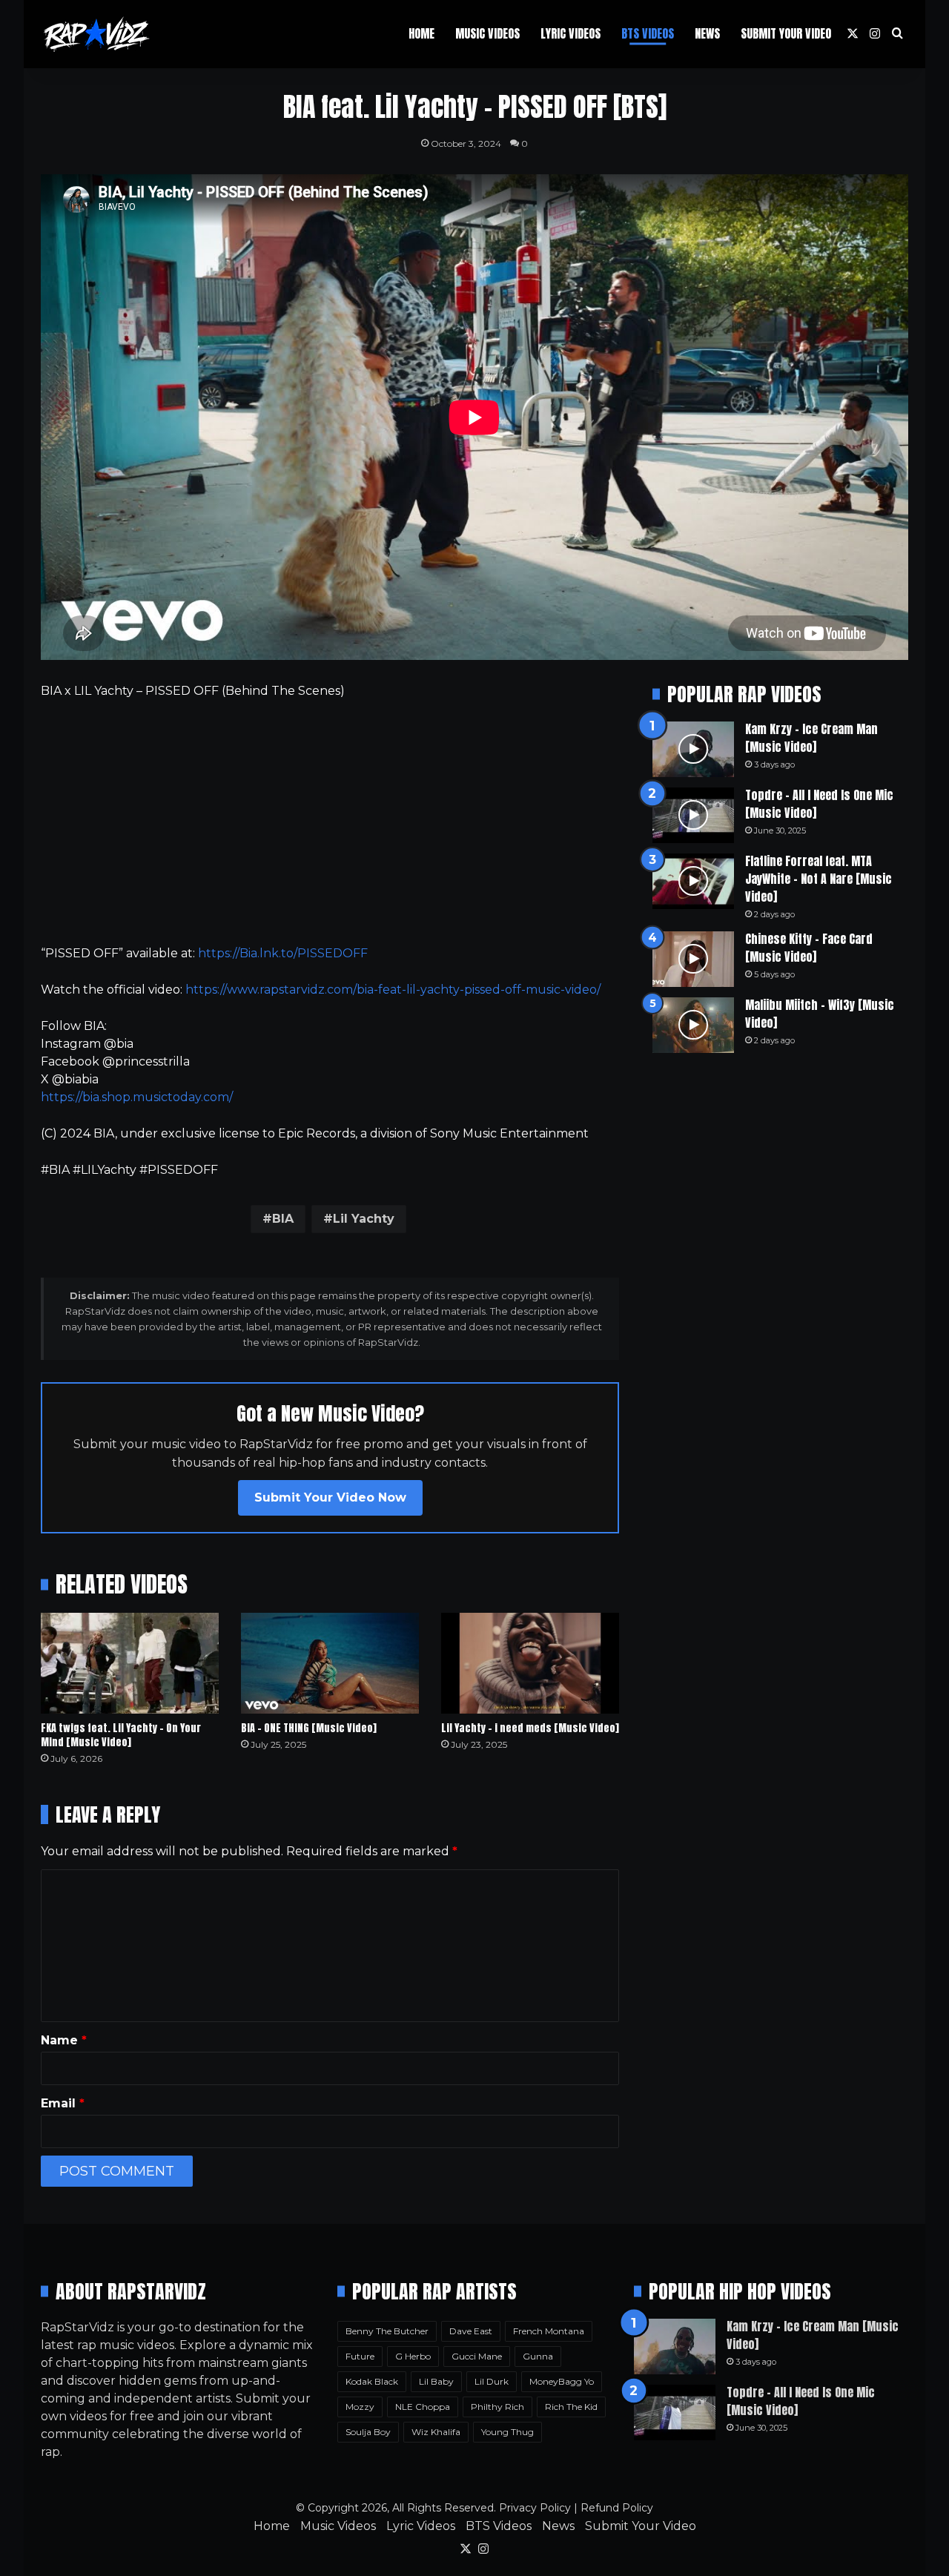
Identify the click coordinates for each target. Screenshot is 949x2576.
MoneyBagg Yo (562, 2381)
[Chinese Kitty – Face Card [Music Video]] (693, 959)
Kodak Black (372, 2381)
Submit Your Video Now (330, 1497)
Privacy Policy (535, 2508)
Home (421, 33)
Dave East (471, 2331)
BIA (283, 1219)
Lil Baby (436, 2381)
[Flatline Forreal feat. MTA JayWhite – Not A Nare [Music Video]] (693, 881)
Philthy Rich (497, 2407)
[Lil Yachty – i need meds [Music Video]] (530, 1663)
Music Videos (487, 33)
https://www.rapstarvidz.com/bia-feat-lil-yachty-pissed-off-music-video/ (393, 990)
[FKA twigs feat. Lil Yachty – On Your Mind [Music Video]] (130, 1663)
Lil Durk (492, 2381)
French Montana (549, 2331)
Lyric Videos (571, 33)
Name (64, 2040)
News (707, 33)
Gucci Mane (477, 2356)
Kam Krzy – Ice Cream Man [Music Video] (811, 738)
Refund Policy (617, 2508)
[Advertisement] (330, 822)
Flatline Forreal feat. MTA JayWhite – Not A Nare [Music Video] (819, 879)
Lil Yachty (364, 1219)
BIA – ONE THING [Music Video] (309, 1728)
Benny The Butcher (387, 2331)
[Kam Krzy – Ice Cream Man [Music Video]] (693, 749)
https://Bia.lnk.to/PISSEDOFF (283, 953)
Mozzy (360, 2407)
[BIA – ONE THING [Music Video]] (330, 1663)
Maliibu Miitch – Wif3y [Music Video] (820, 1014)
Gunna (538, 2356)
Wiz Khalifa (436, 2432)
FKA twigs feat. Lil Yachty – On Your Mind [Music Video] (121, 1735)
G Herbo (413, 2356)
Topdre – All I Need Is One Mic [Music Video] (819, 804)
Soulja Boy (368, 2432)
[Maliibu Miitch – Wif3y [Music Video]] (693, 1025)
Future (360, 2356)
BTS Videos (648, 33)
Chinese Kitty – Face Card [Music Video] (809, 948)
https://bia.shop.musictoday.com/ (137, 1097)
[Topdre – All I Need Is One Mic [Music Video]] (693, 815)
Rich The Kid (571, 2407)
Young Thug (507, 2432)
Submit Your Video (786, 33)
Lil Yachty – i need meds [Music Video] (530, 1728)
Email (63, 2103)
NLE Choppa (423, 2407)
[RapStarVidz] (96, 34)
